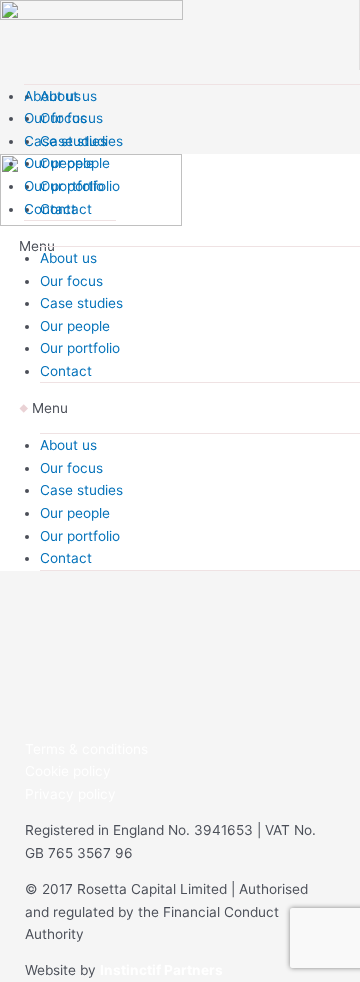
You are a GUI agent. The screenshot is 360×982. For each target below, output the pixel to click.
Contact (50, 209)
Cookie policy (68, 771)
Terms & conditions (86, 749)
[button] (189, 408)
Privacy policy (70, 794)
